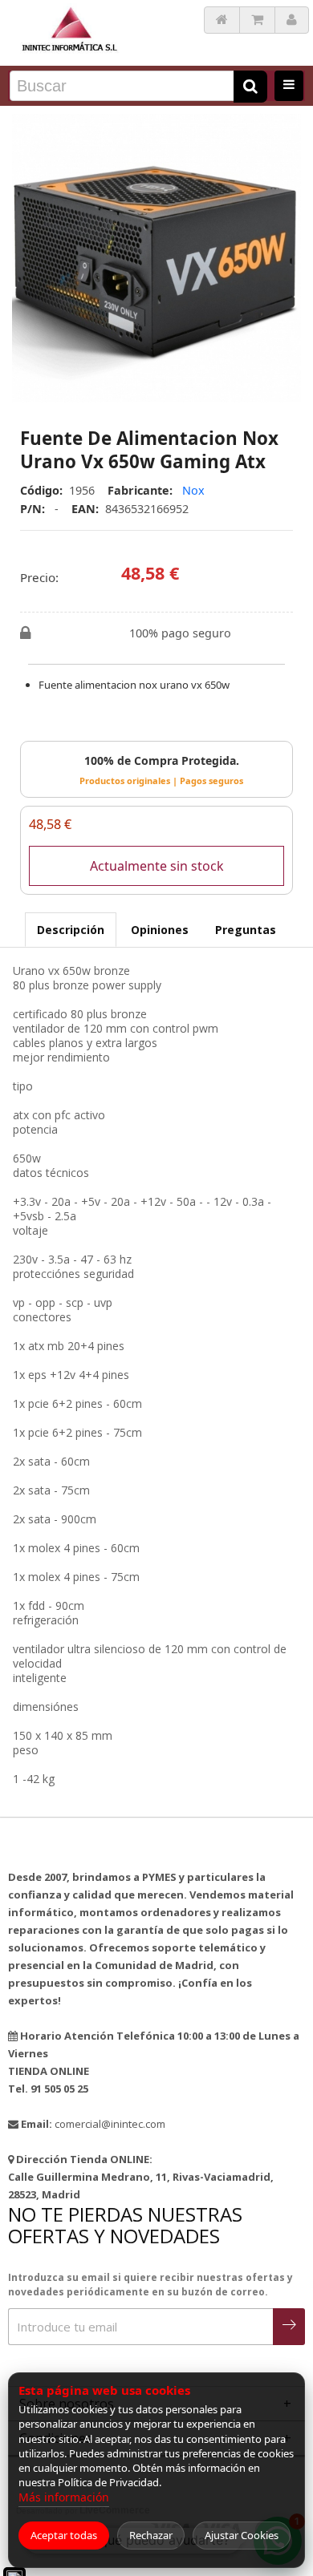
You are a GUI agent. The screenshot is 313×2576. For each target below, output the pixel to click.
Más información (64, 2497)
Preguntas (246, 930)
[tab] (71, 930)
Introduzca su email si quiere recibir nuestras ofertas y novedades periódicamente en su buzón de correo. (150, 2285)
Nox (193, 490)
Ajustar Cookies (242, 2535)
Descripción (71, 930)
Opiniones (160, 930)
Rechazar (151, 2535)
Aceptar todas (64, 2535)
